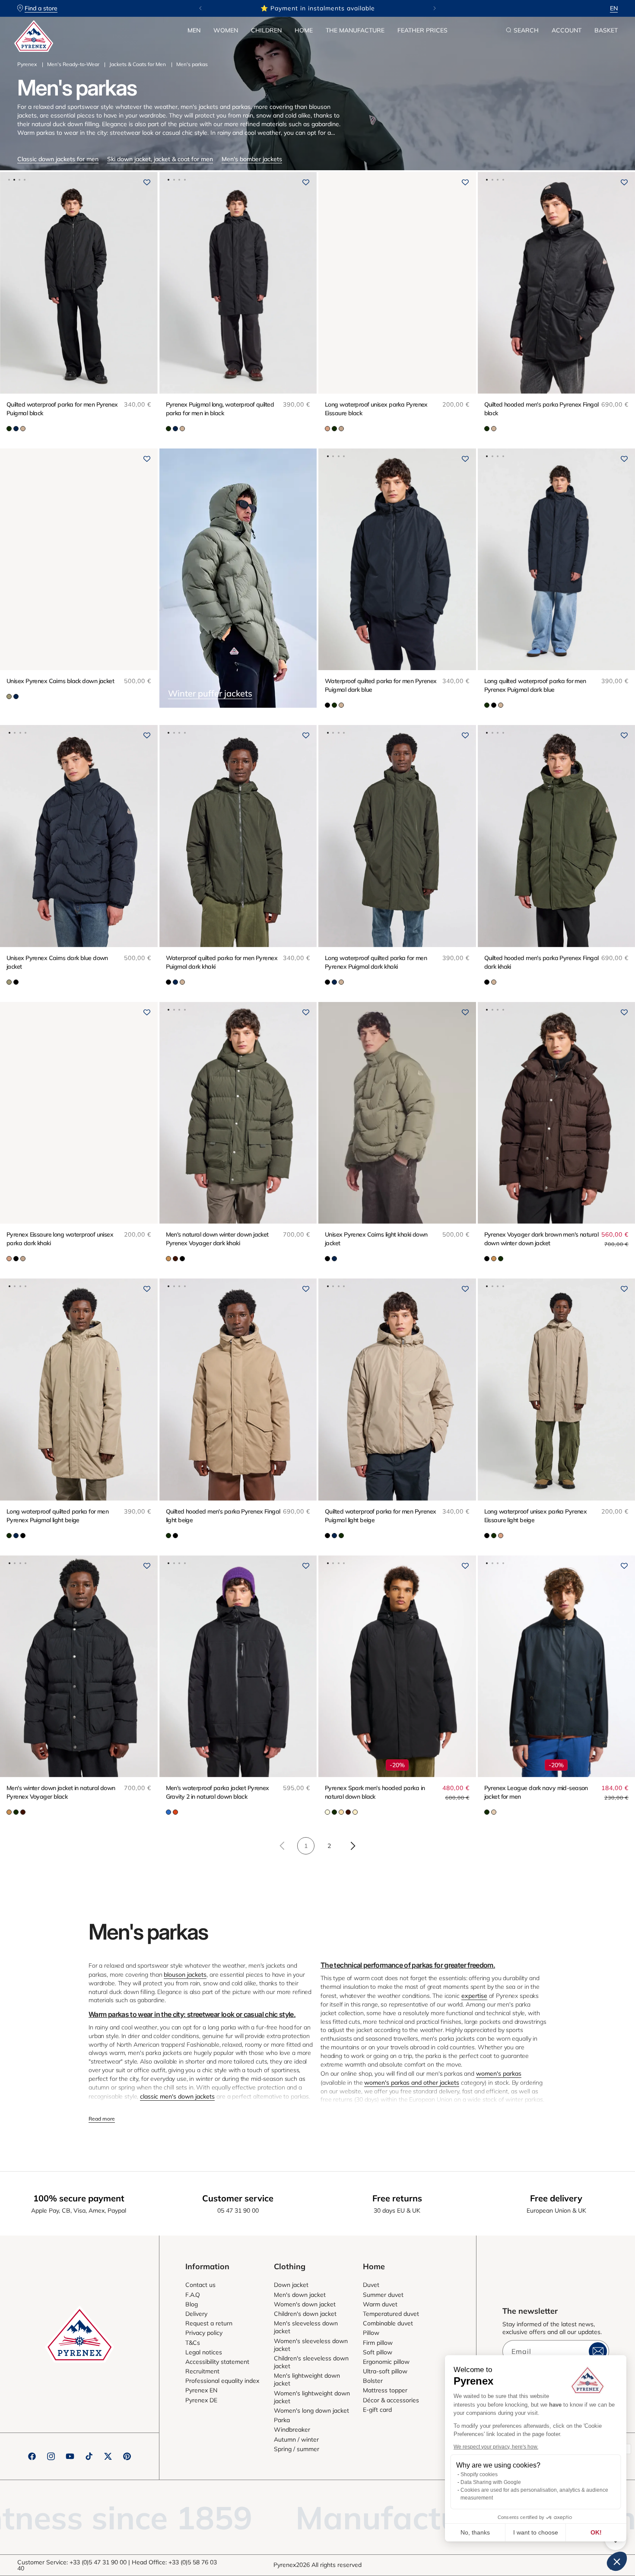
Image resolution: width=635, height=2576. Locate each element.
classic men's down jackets (177, 2096)
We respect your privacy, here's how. (496, 2447)
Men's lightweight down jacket (307, 2379)
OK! (596, 2532)
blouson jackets (185, 1975)
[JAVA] (175, 1259)
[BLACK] (327, 705)
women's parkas (499, 2074)
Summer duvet (383, 2295)
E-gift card (377, 2410)
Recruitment (202, 2371)
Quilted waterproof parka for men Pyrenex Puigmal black (62, 409)
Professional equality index (222, 2381)
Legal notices (204, 2352)
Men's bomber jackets (252, 159)
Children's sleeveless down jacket (311, 2362)
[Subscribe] (598, 2351)
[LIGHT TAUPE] (23, 429)
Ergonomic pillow (386, 2362)
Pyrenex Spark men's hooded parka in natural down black (375, 1792)
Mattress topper (385, 2390)
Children (266, 30)
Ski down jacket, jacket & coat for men (160, 159)
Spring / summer (297, 2449)
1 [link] (306, 1846)
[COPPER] (168, 1259)
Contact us (200, 2285)
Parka (282, 2420)
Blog (192, 2304)
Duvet (371, 2285)
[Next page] (352, 1846)
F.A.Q (193, 2295)
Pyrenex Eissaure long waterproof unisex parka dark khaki (60, 1239)
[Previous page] (283, 1846)
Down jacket (291, 2285)
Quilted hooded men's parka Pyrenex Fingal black (541, 409)
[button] (194, 30)
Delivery (196, 2314)
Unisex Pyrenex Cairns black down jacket (60, 681)
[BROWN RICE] (327, 1812)
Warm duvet (380, 2304)
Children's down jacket (305, 2314)
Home (304, 30)
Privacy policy (204, 2333)
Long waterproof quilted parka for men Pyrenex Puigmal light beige (57, 1516)
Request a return (209, 2323)
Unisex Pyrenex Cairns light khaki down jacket (376, 1239)
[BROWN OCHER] (327, 429)
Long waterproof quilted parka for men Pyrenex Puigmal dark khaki (376, 962)
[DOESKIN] (494, 1812)
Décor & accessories (391, 2400)
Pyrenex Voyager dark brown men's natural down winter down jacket (541, 1239)
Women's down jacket (305, 2304)
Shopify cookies (479, 2474)
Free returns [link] (397, 2198)
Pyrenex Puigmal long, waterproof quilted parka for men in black (220, 409)
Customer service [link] (238, 2198)
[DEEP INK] (16, 429)
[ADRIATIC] (168, 1812)
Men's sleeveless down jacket (306, 2327)
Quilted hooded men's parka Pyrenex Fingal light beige (223, 1516)
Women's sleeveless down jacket (311, 2345)
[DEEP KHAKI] (9, 429)
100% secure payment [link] (79, 2198)
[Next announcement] (435, 8)
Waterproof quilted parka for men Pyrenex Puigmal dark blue (381, 685)
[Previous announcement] (200, 8)
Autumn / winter (296, 2439)
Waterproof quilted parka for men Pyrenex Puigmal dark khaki (222, 962)
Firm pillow (378, 2343)
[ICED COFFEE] (341, 1812)
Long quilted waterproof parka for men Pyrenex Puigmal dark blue (535, 685)
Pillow (371, 2333)
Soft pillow (378, 2352)
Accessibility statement (217, 2362)
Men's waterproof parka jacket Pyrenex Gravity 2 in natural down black (217, 1792)
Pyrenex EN (201, 2390)
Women (226, 30)
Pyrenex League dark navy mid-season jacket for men (536, 1792)
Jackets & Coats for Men (138, 64)
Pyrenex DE (201, 2400)
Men (194, 30)
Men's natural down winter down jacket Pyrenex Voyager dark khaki (217, 1239)
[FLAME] (175, 1812)
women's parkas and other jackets (412, 2083)
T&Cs (193, 2343)
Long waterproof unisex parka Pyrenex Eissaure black (376, 409)
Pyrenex (27, 64)
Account (567, 30)
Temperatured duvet (391, 2314)
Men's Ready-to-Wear (73, 64)
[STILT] (355, 1812)
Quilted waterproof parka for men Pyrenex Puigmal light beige (381, 1516)
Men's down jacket (300, 2295)
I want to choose (536, 2532)
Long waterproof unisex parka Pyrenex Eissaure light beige (536, 1516)
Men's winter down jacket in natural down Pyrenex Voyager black (61, 1792)
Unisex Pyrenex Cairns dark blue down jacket (57, 962)
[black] (182, 1259)
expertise (474, 1996)
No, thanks (475, 2532)
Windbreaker (292, 2430)
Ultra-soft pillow (385, 2371)
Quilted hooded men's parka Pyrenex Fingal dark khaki (541, 962)
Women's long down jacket (311, 2411)
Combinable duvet (388, 2323)
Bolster (373, 2381)
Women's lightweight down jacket (312, 2397)
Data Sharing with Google (491, 2482)
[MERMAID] (9, 696)
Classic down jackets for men (58, 159)
